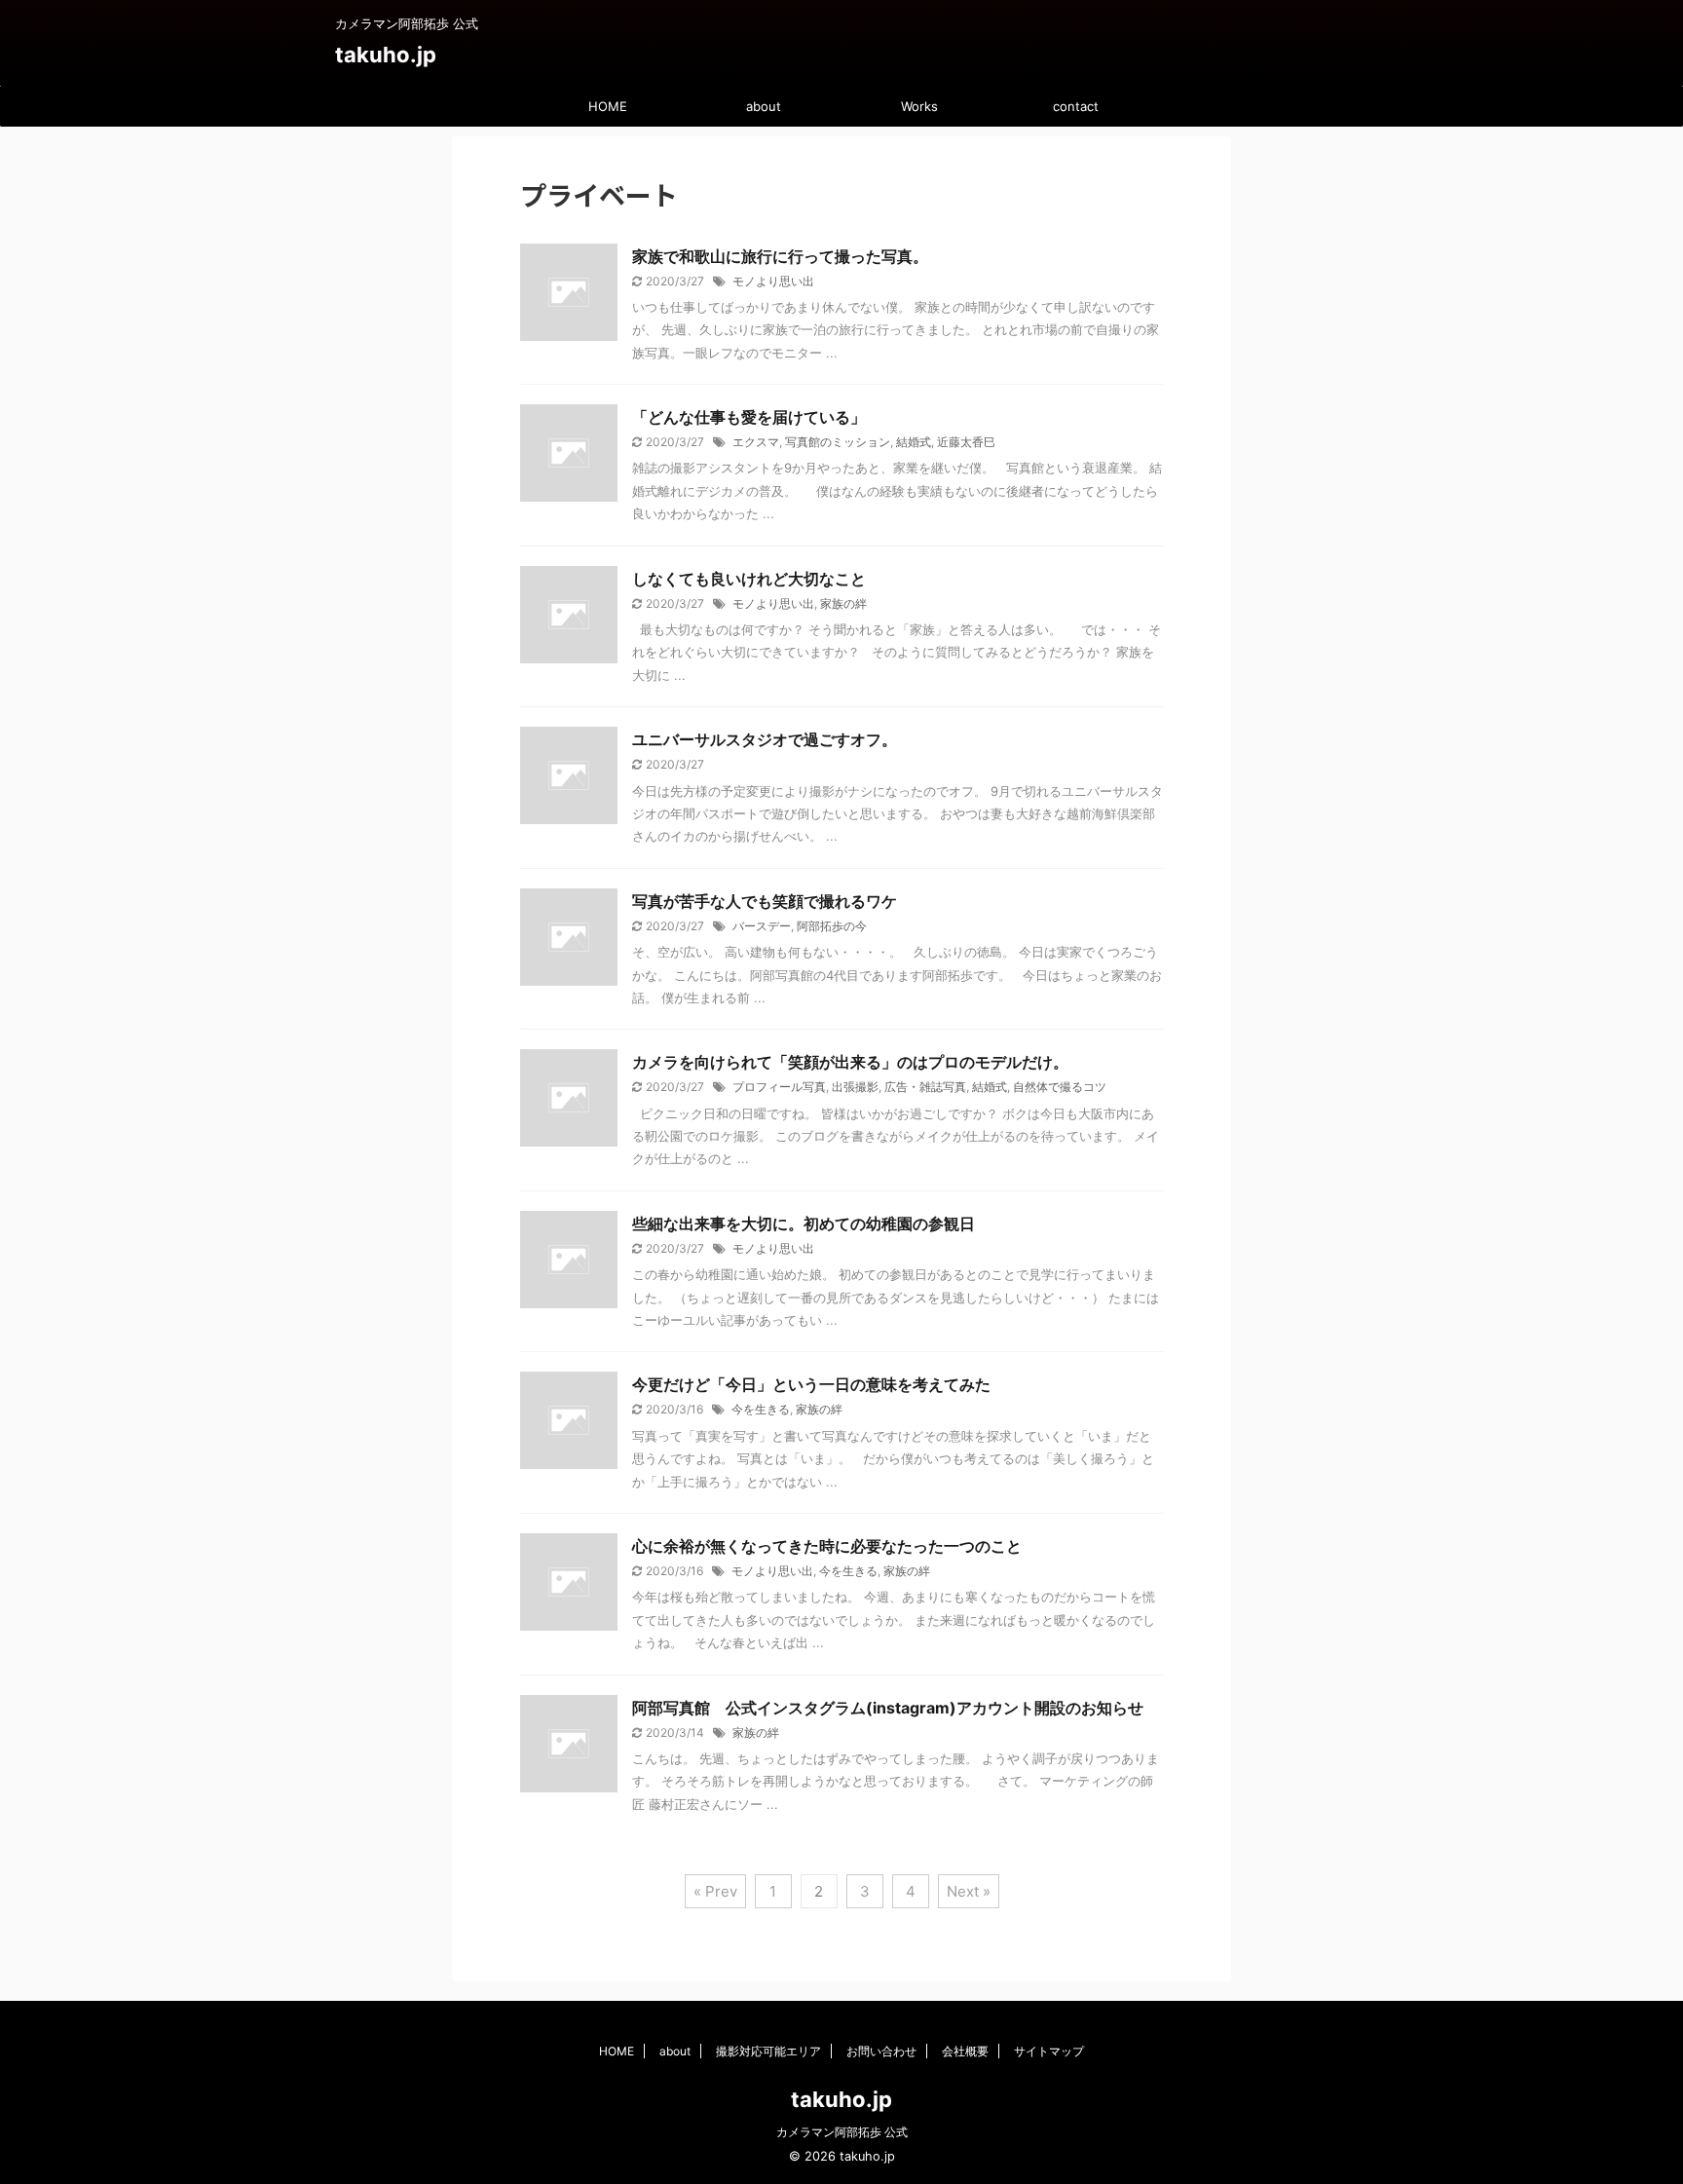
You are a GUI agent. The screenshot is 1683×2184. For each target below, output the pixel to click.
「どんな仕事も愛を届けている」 (749, 417)
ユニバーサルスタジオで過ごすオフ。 (765, 739)
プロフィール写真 (779, 1087)
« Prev (715, 1891)
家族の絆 (843, 603)
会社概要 (965, 2051)
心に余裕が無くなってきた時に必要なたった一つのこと (827, 1546)
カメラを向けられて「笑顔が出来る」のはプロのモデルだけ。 (850, 1062)
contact (1076, 106)
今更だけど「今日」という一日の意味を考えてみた (811, 1384)
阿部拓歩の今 (832, 926)
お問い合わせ (881, 2051)
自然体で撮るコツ (1060, 1087)
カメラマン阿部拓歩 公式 (842, 2132)
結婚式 (914, 442)
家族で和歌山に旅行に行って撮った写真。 (780, 256)
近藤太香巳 (966, 442)
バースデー (762, 926)
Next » (969, 1891)
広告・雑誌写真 (925, 1087)
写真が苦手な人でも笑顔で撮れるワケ (765, 901)
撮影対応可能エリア (768, 2051)
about (764, 106)
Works (919, 106)
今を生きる (761, 1409)
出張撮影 (855, 1087)
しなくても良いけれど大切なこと (749, 579)
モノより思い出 (773, 281)
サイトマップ (1049, 2051)
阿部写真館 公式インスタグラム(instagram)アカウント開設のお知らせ (888, 1708)
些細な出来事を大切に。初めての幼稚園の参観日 (804, 1224)
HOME (608, 106)
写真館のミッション (838, 442)
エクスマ (756, 442)
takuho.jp (386, 55)
